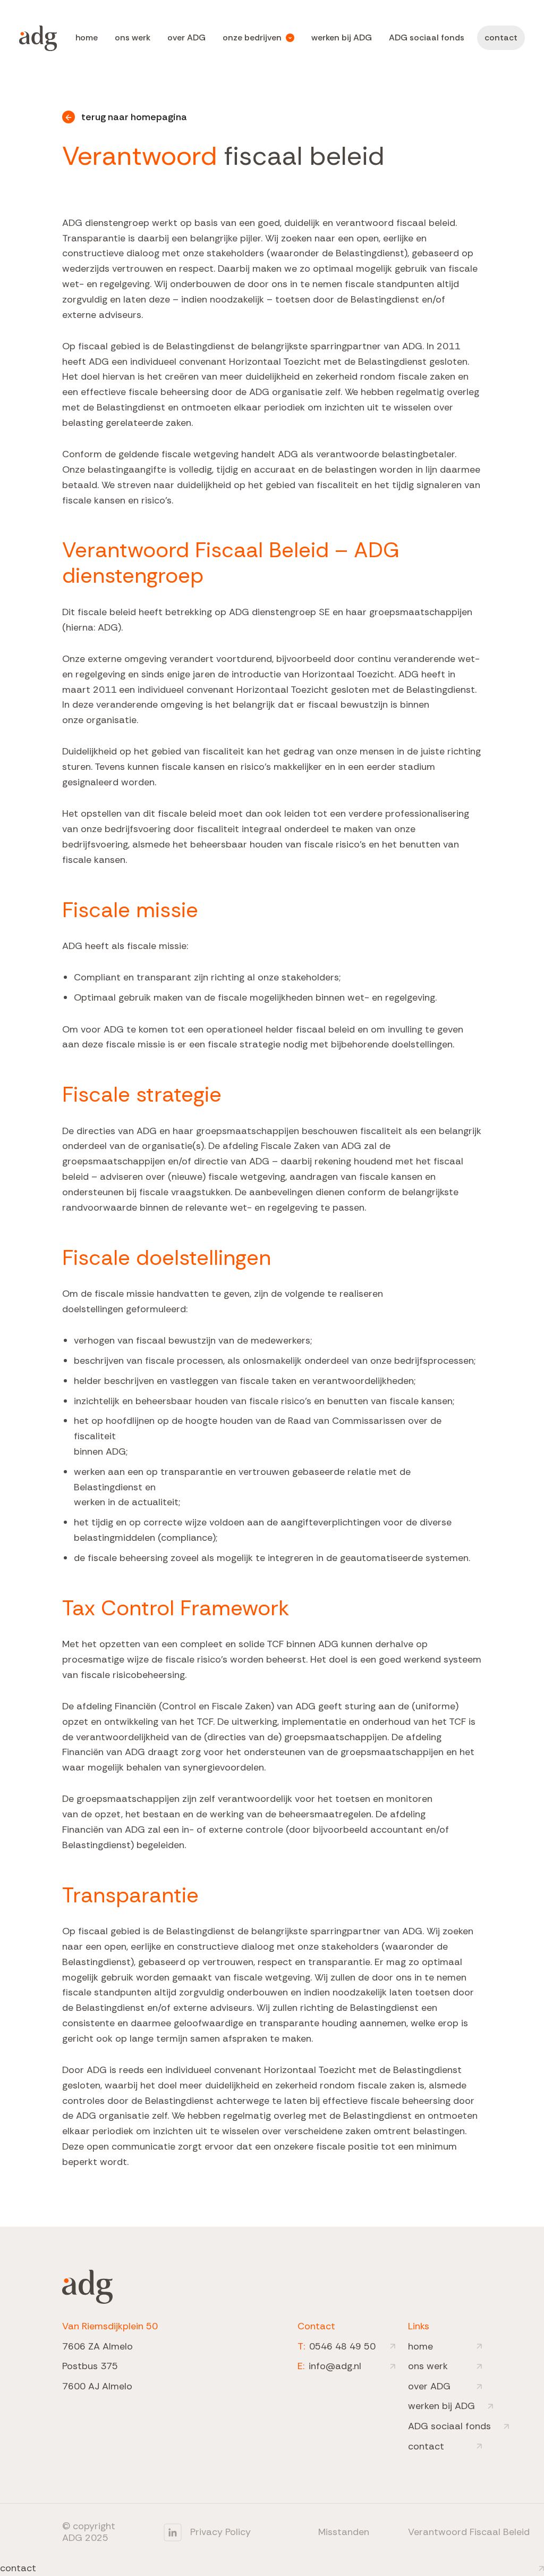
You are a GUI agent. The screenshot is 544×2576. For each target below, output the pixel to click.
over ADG (186, 37)
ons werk (133, 37)
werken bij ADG (342, 37)
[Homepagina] (87, 2287)
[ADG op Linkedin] (173, 2532)
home (87, 37)
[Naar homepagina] (38, 38)
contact (501, 37)
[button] (258, 38)
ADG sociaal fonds (427, 37)
